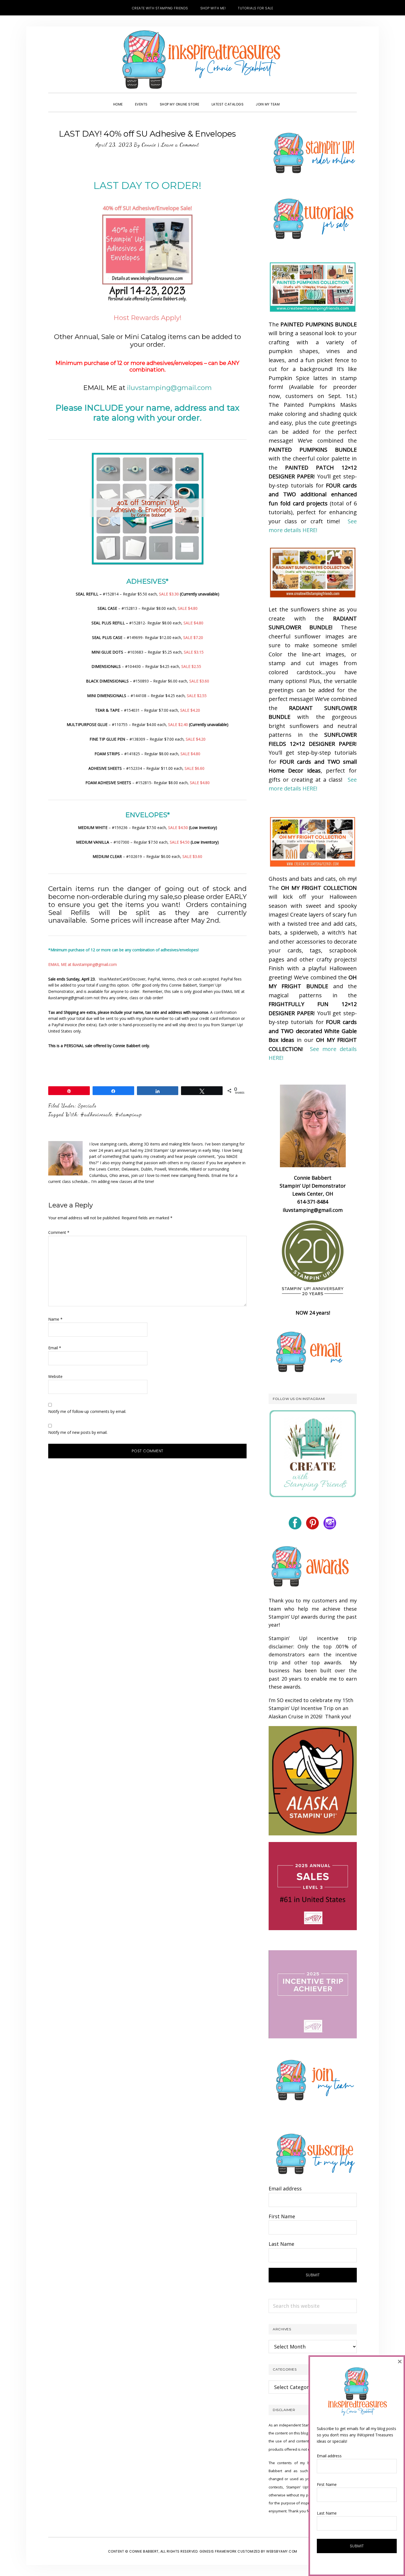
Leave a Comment (180, 145)
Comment (59, 1232)
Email (55, 1348)
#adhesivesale (96, 1114)
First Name (282, 2216)
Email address (285, 2188)
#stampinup (129, 1114)
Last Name (281, 2244)
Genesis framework (218, 2551)
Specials (87, 1106)
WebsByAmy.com (282, 2551)
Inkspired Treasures (202, 59)
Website (55, 1376)
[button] (292, 99)
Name (55, 1319)
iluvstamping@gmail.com (169, 388)
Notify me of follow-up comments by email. (87, 1411)
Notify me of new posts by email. (78, 1432)
